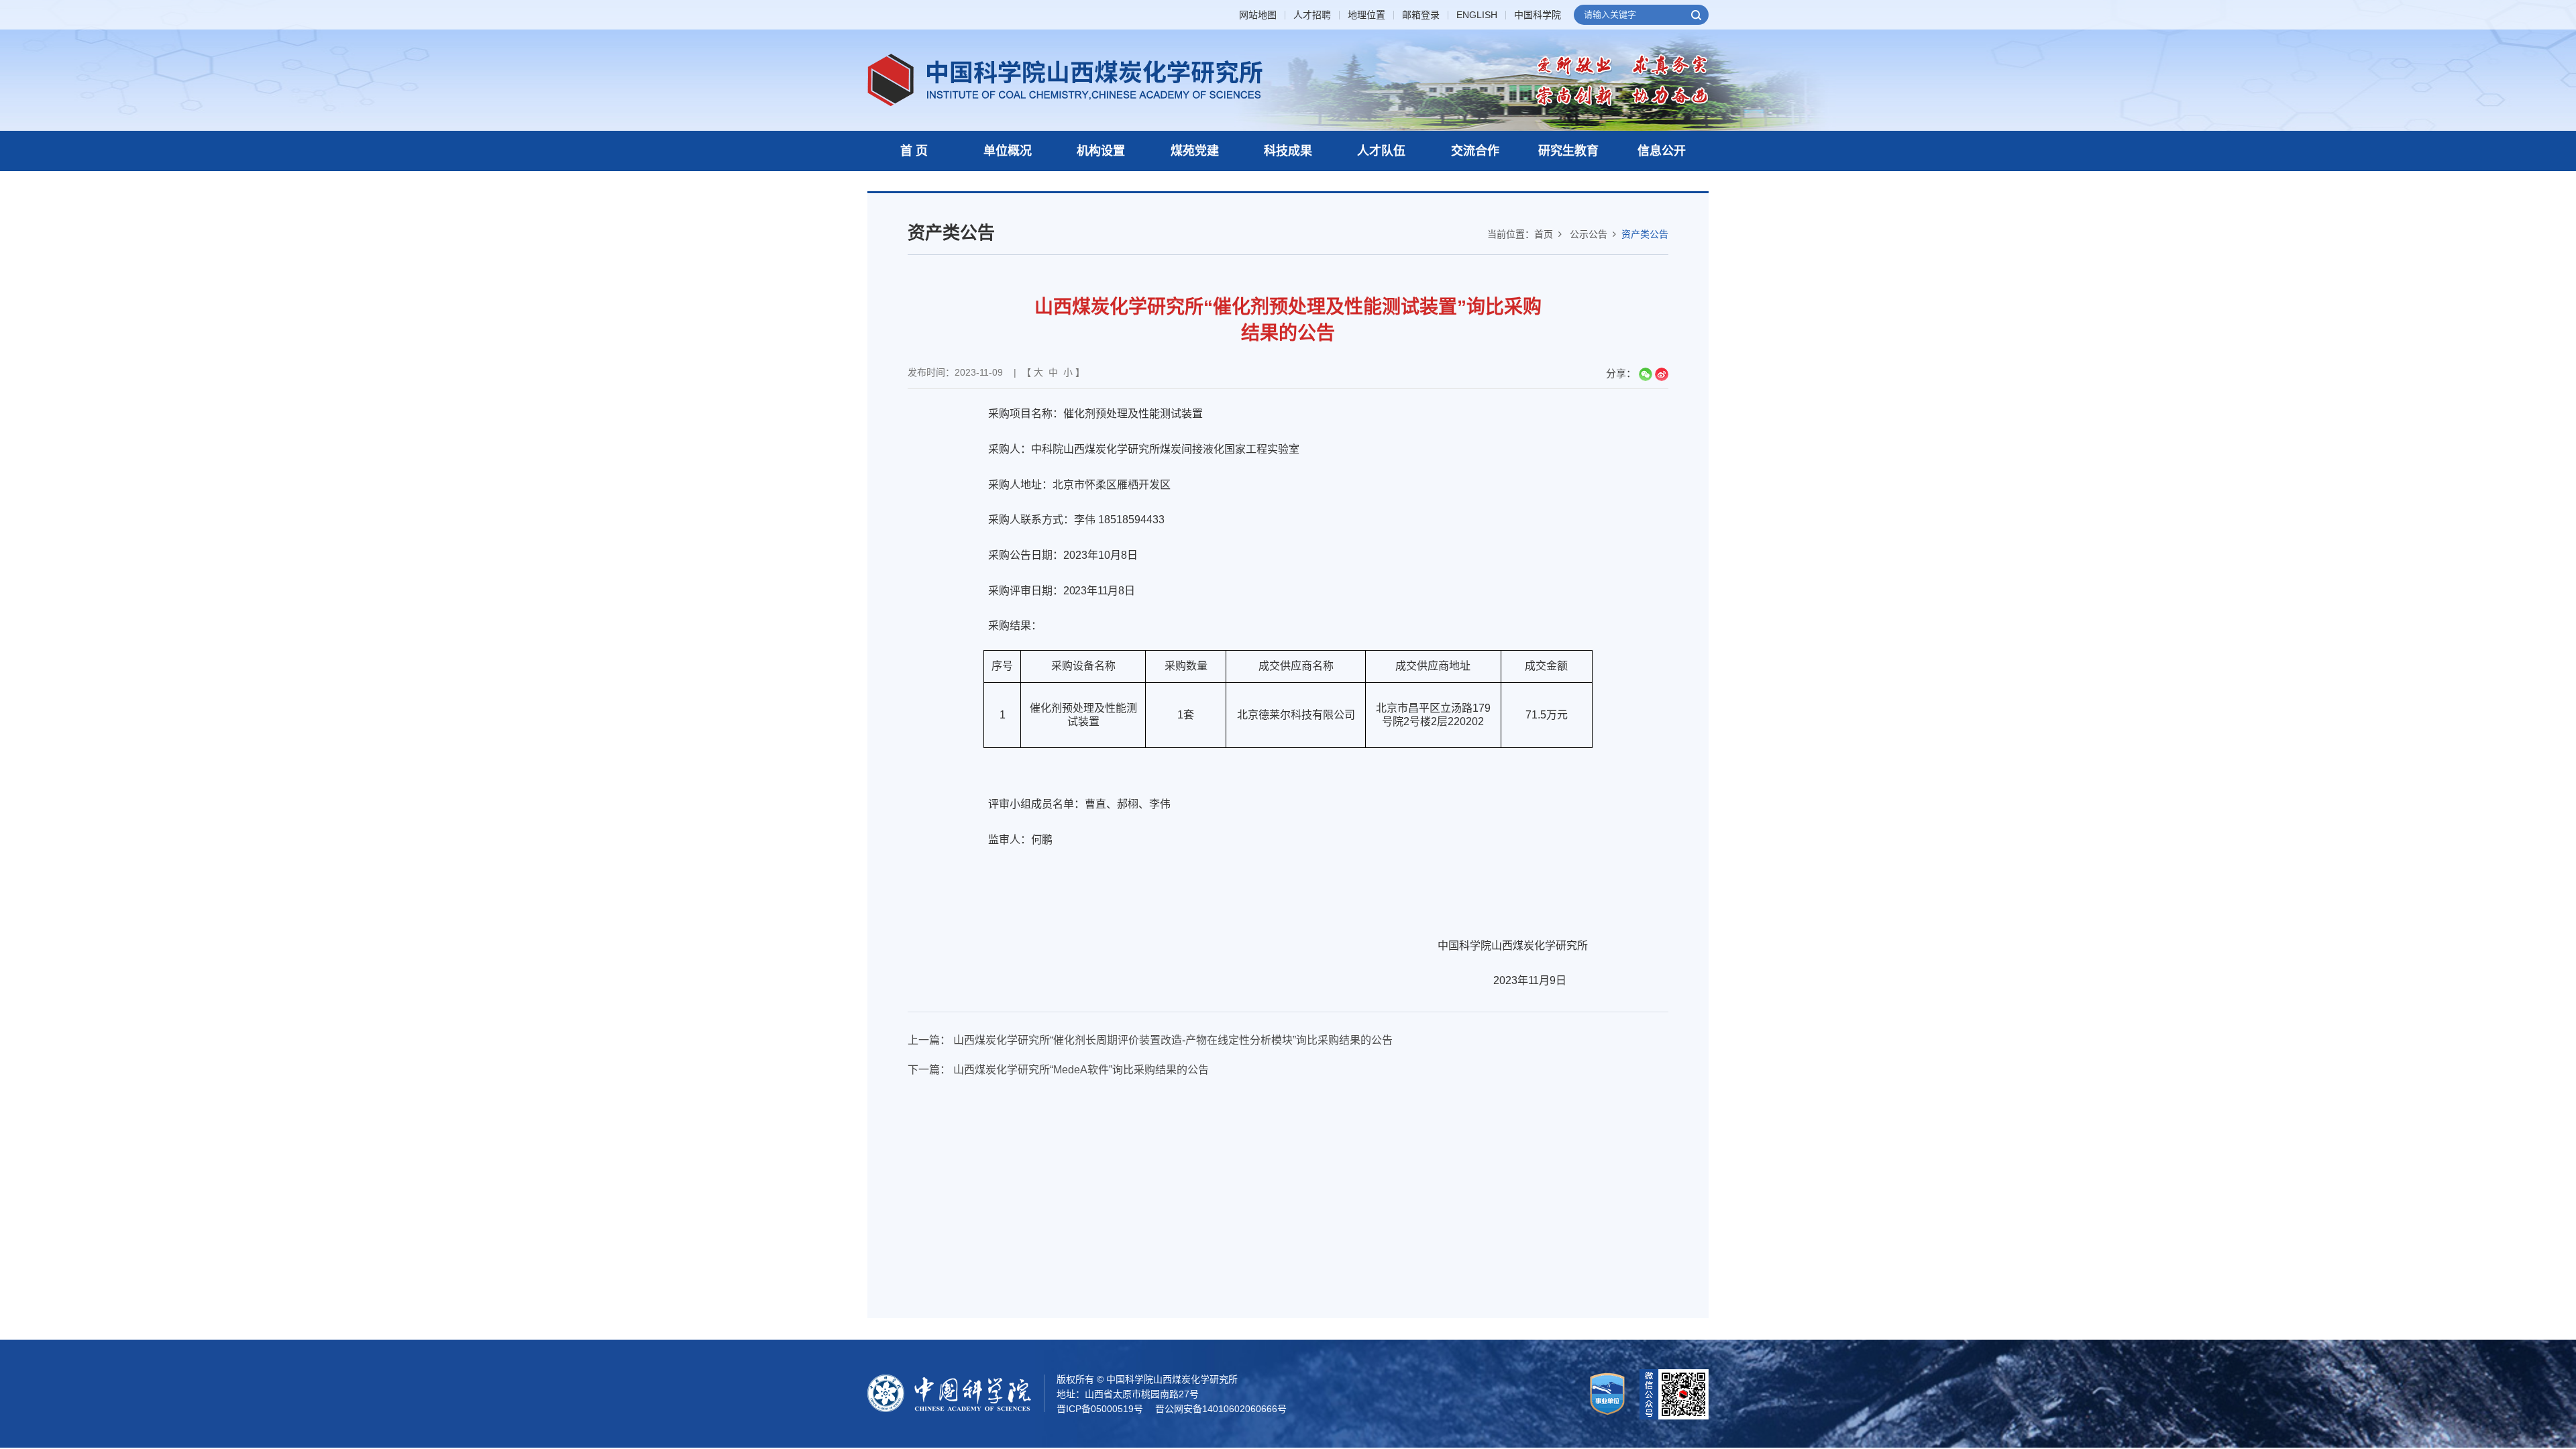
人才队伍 (1381, 151)
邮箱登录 (1421, 15)
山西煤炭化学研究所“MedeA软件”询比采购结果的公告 (1081, 1070)
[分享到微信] (1646, 374)
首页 (1544, 234)
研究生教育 (1568, 151)
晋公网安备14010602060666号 (1221, 1409)
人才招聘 (1312, 15)
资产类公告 (1645, 234)
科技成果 (1288, 151)
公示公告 (1589, 234)
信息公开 (1662, 151)
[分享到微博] (1662, 374)
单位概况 (1008, 151)
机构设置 (1101, 151)
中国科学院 (1538, 15)
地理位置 (1366, 15)
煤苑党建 (1195, 151)
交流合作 (1475, 151)
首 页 (914, 151)
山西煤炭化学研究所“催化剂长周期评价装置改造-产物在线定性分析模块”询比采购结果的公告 (1173, 1040)
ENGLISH (1477, 15)
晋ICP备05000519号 (1100, 1409)
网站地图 (1258, 15)
